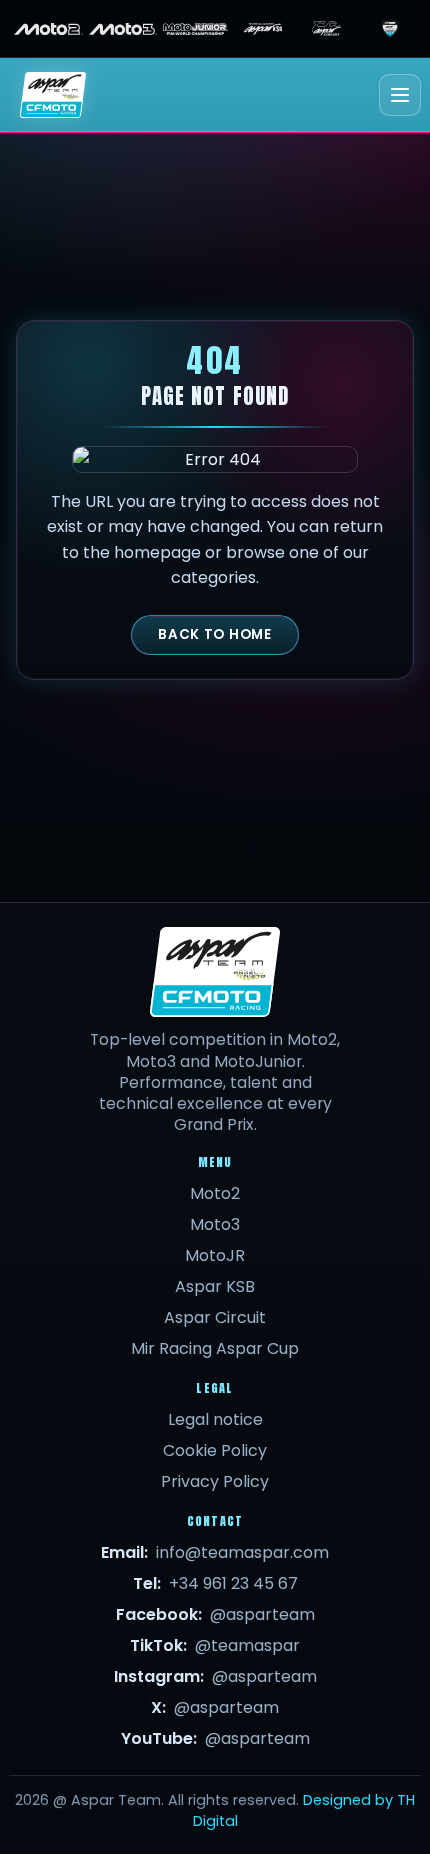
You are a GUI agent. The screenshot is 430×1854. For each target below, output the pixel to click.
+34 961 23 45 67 (233, 1583)
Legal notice (215, 1419)
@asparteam (262, 1614)
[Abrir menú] (400, 95)
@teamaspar (247, 1645)
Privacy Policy (215, 1481)
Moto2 (215, 1193)
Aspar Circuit (215, 1317)
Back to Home (214, 634)
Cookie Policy (215, 1450)
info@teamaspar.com (242, 1552)
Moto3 (215, 1224)
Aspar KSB (215, 1286)
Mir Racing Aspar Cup (215, 1348)
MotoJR (215, 1255)
